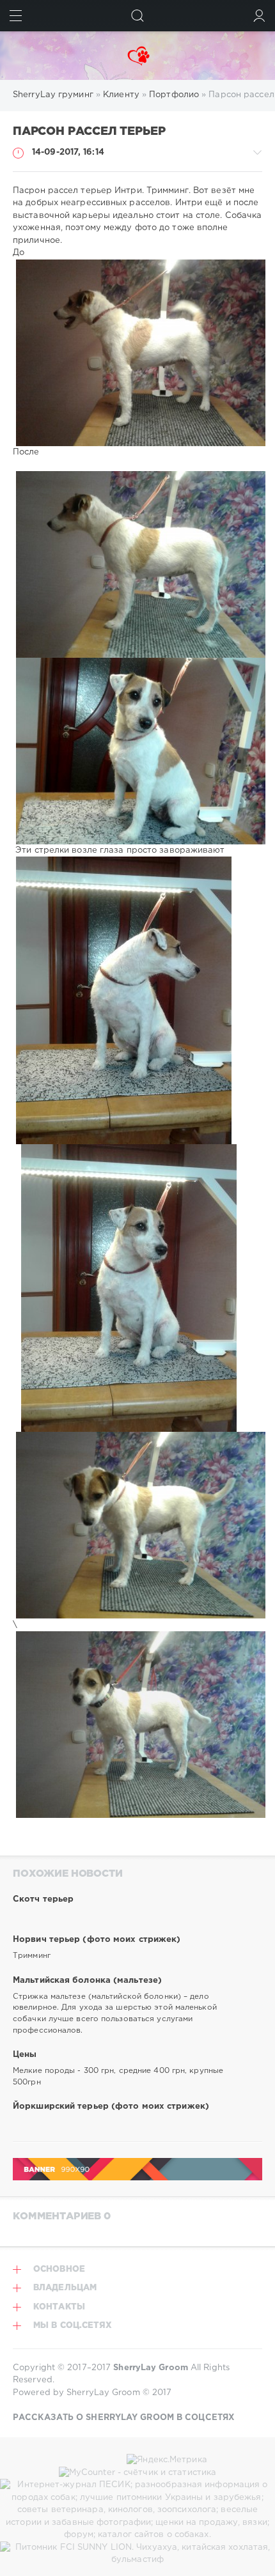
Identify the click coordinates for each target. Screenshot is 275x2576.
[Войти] (259, 16)
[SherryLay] (137, 56)
